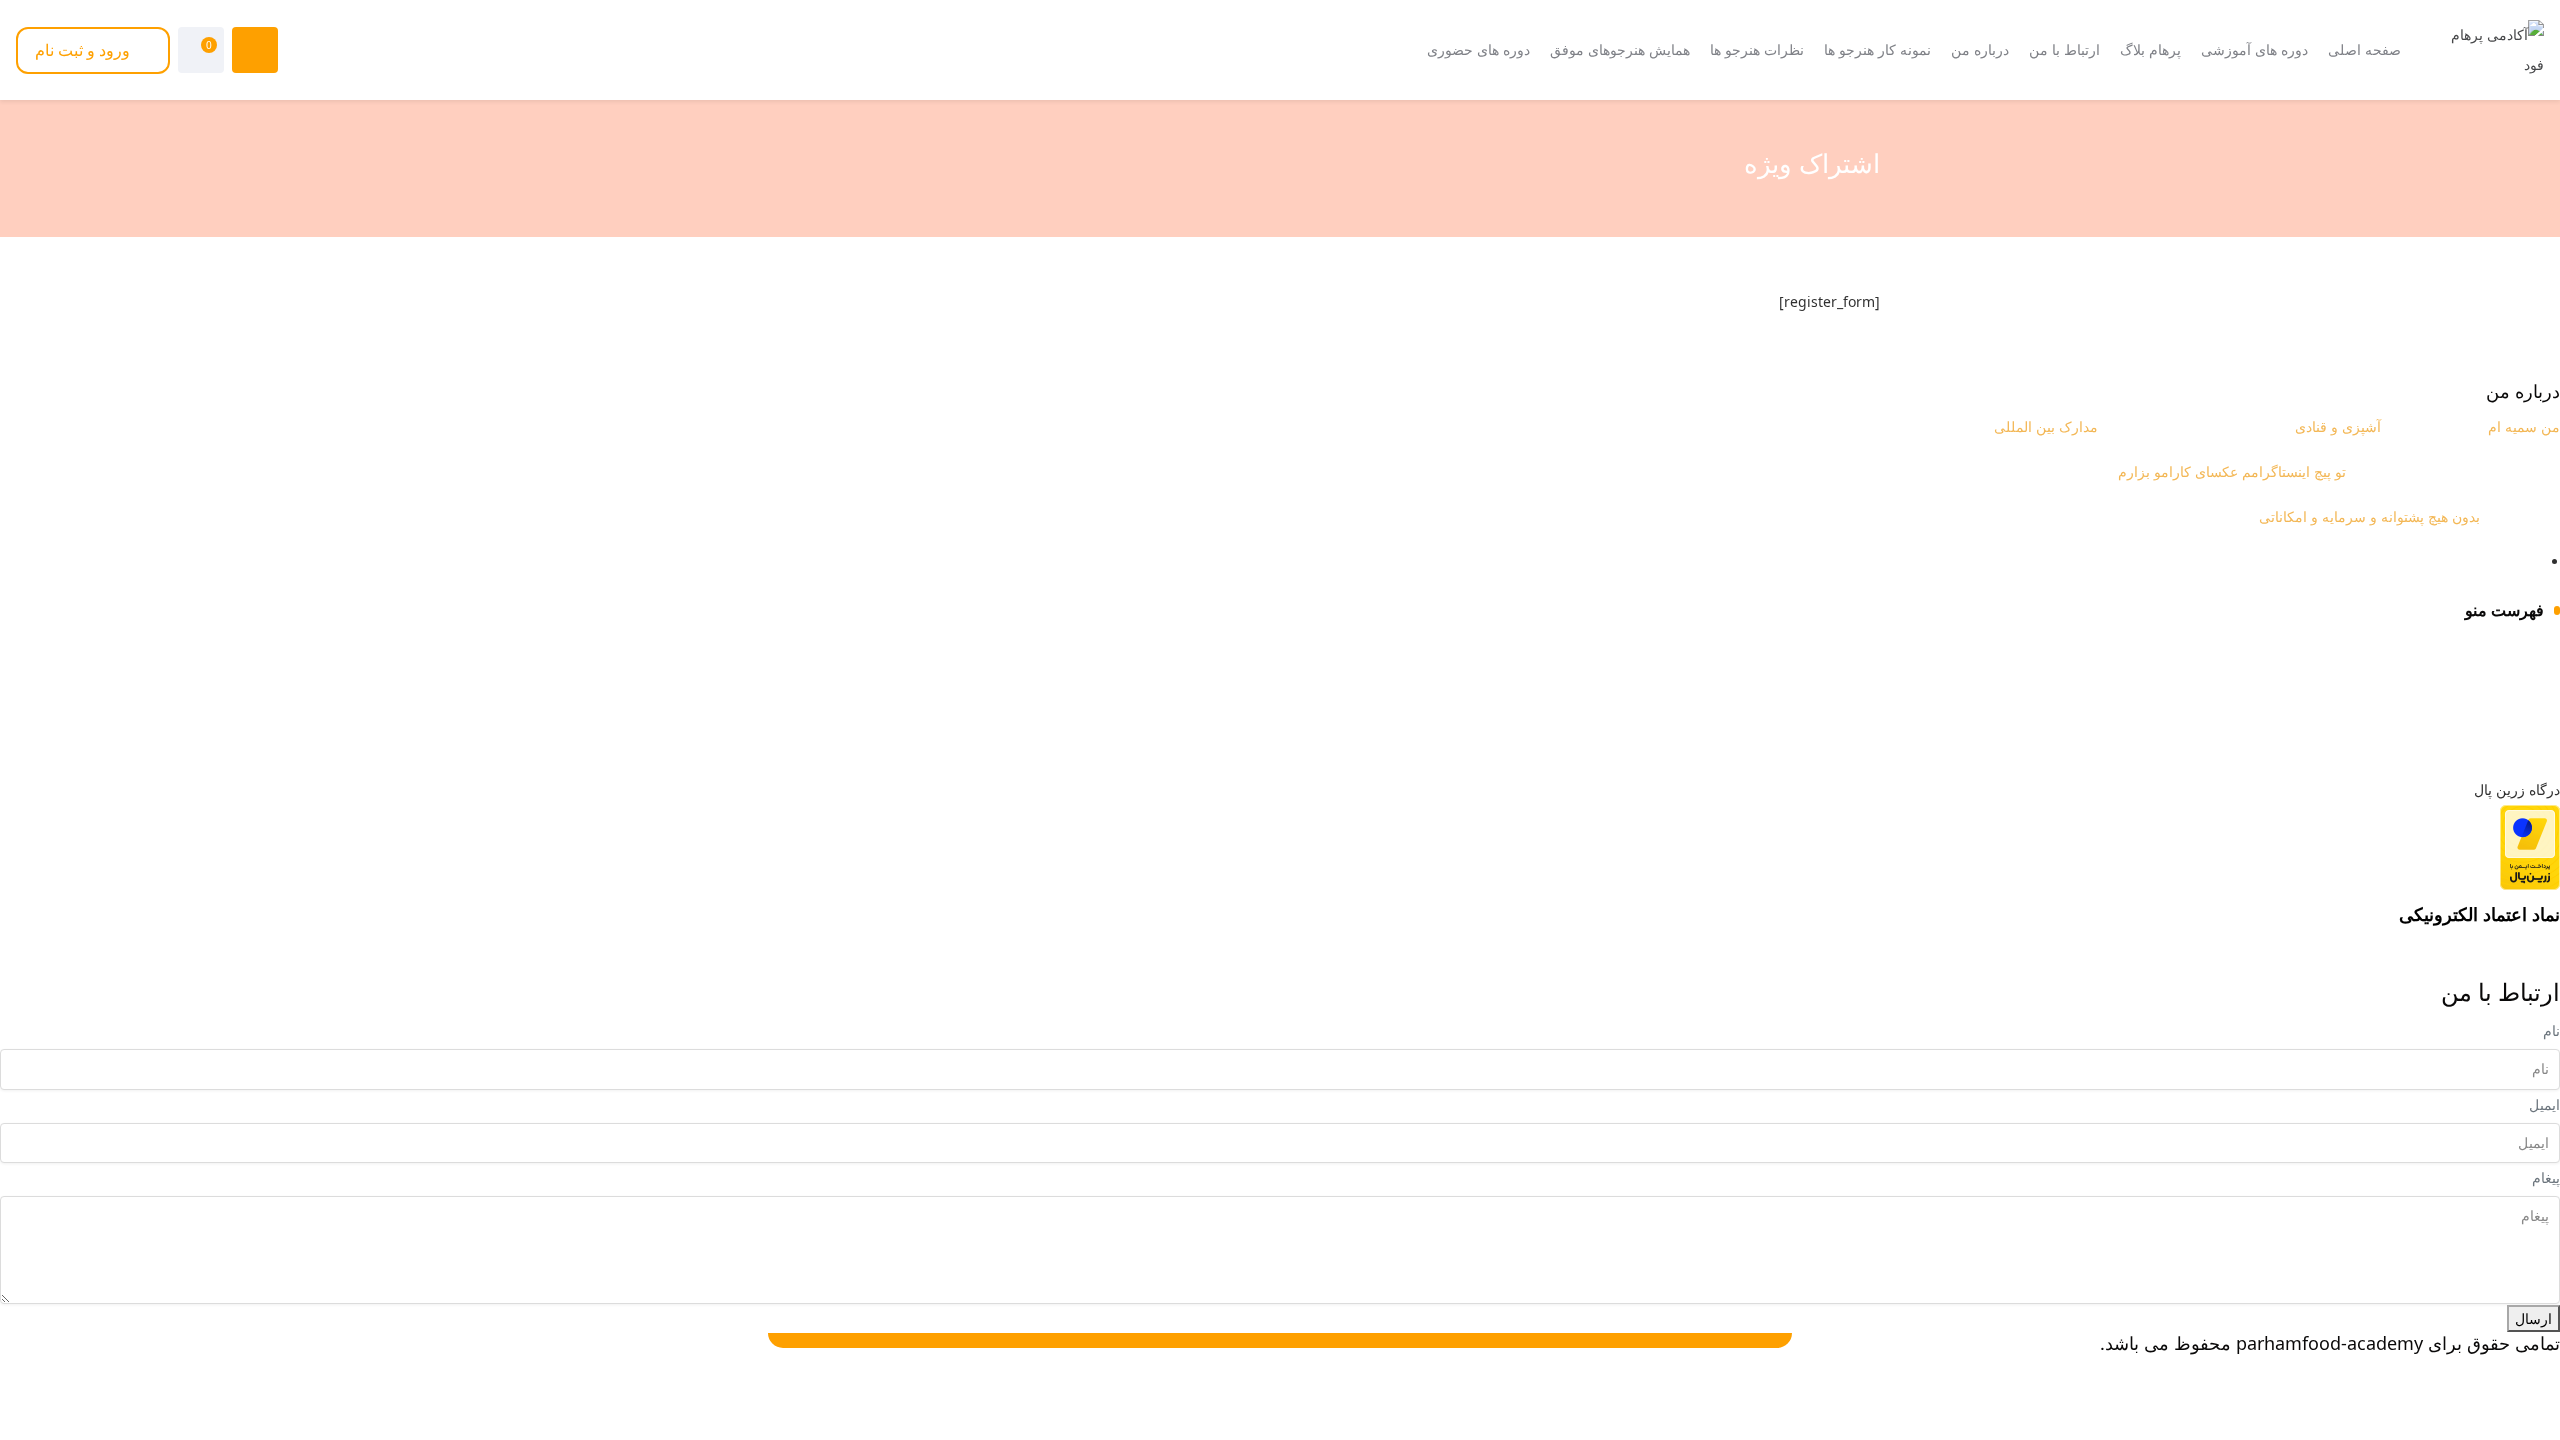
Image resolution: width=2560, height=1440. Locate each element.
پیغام (2546, 1177)
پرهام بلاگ (2513, 684)
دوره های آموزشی (2490, 649)
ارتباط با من (2508, 719)
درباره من (2515, 754)
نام (2551, 1030)
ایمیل (2544, 1104)
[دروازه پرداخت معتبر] (2530, 845)
